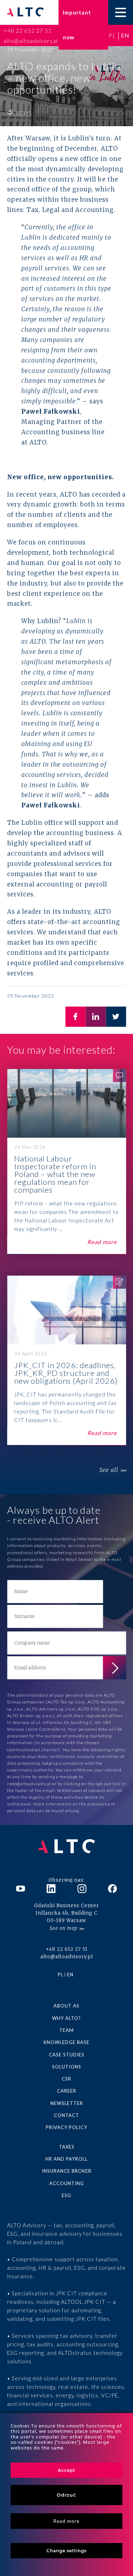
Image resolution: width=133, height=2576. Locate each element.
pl (112, 35)
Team (66, 2030)
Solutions (67, 2067)
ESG (66, 2195)
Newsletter (67, 2103)
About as (66, 2006)
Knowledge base (66, 2042)
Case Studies (67, 2055)
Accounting (67, 2183)
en (125, 35)
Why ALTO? (66, 2018)
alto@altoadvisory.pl (31, 41)
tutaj (75, 1811)
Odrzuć (66, 2495)
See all (109, 1470)
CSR (66, 2079)
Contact (66, 2115)
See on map (63, 1928)
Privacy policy (66, 2127)
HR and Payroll (66, 2159)
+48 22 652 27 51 (28, 30)
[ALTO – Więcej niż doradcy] (25, 13)
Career (67, 2091)
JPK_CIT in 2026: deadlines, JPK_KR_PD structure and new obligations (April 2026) (66, 1360)
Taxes (67, 2147)
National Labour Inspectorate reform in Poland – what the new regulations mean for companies (66, 1162)
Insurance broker (67, 2171)
